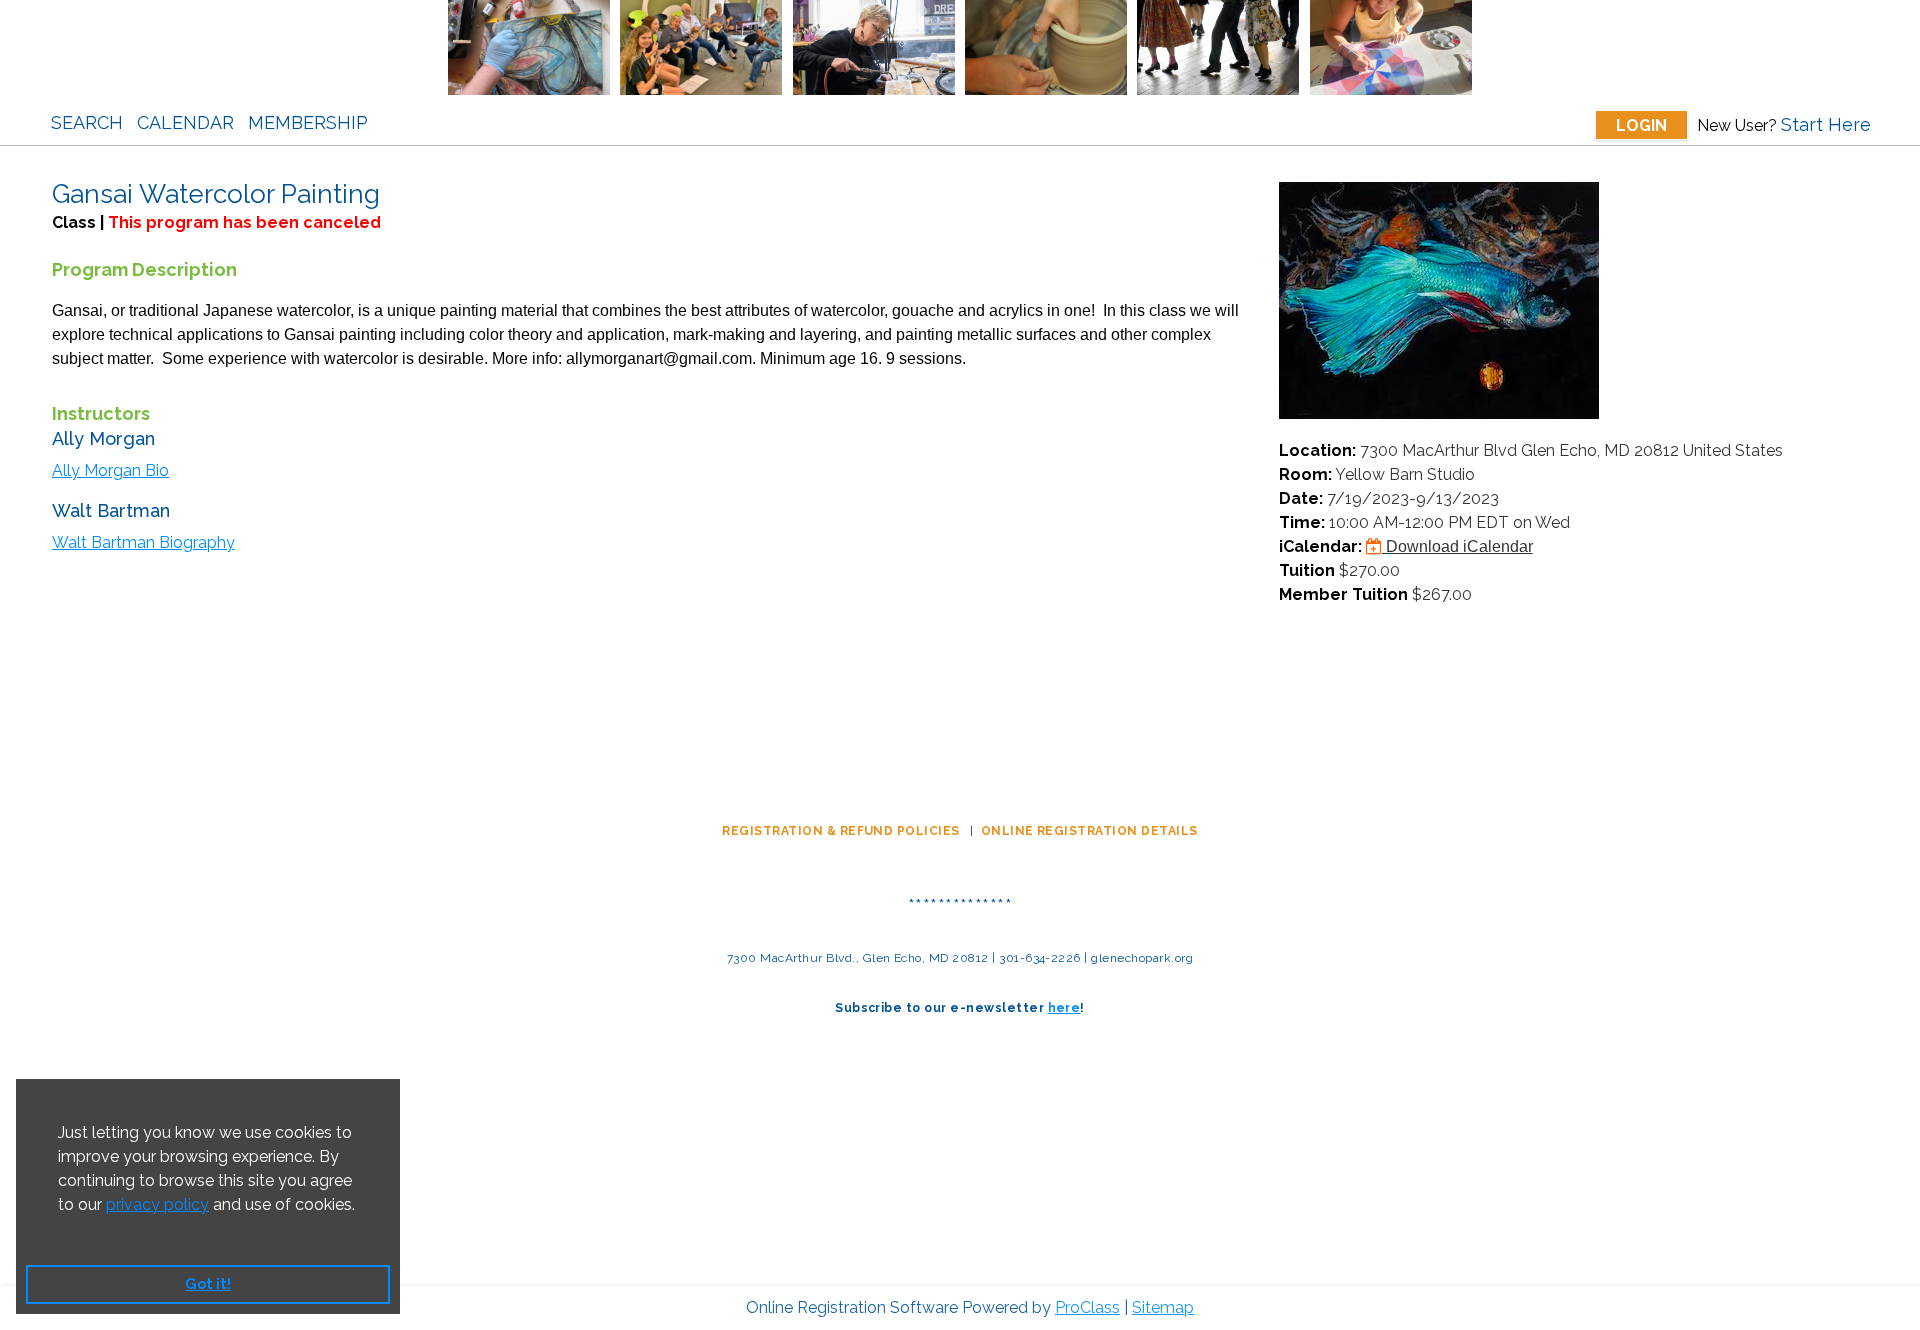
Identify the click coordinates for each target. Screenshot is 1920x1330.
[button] (61, 1230)
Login (1641, 125)
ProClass (1087, 1307)
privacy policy (157, 1204)
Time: (1302, 522)
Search (87, 122)
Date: (1301, 498)
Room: (1305, 474)
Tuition (1307, 570)
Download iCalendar (1457, 546)
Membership (308, 122)
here (1064, 1008)
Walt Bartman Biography (143, 542)
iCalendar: (1320, 546)
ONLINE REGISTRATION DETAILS (1089, 831)
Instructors (101, 413)
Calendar (185, 122)
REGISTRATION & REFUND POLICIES (842, 831)
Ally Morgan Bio (110, 470)
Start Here (1826, 124)
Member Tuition (1343, 594)
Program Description (144, 269)
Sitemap (1163, 1307)
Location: (1317, 450)
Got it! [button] (208, 1283)
